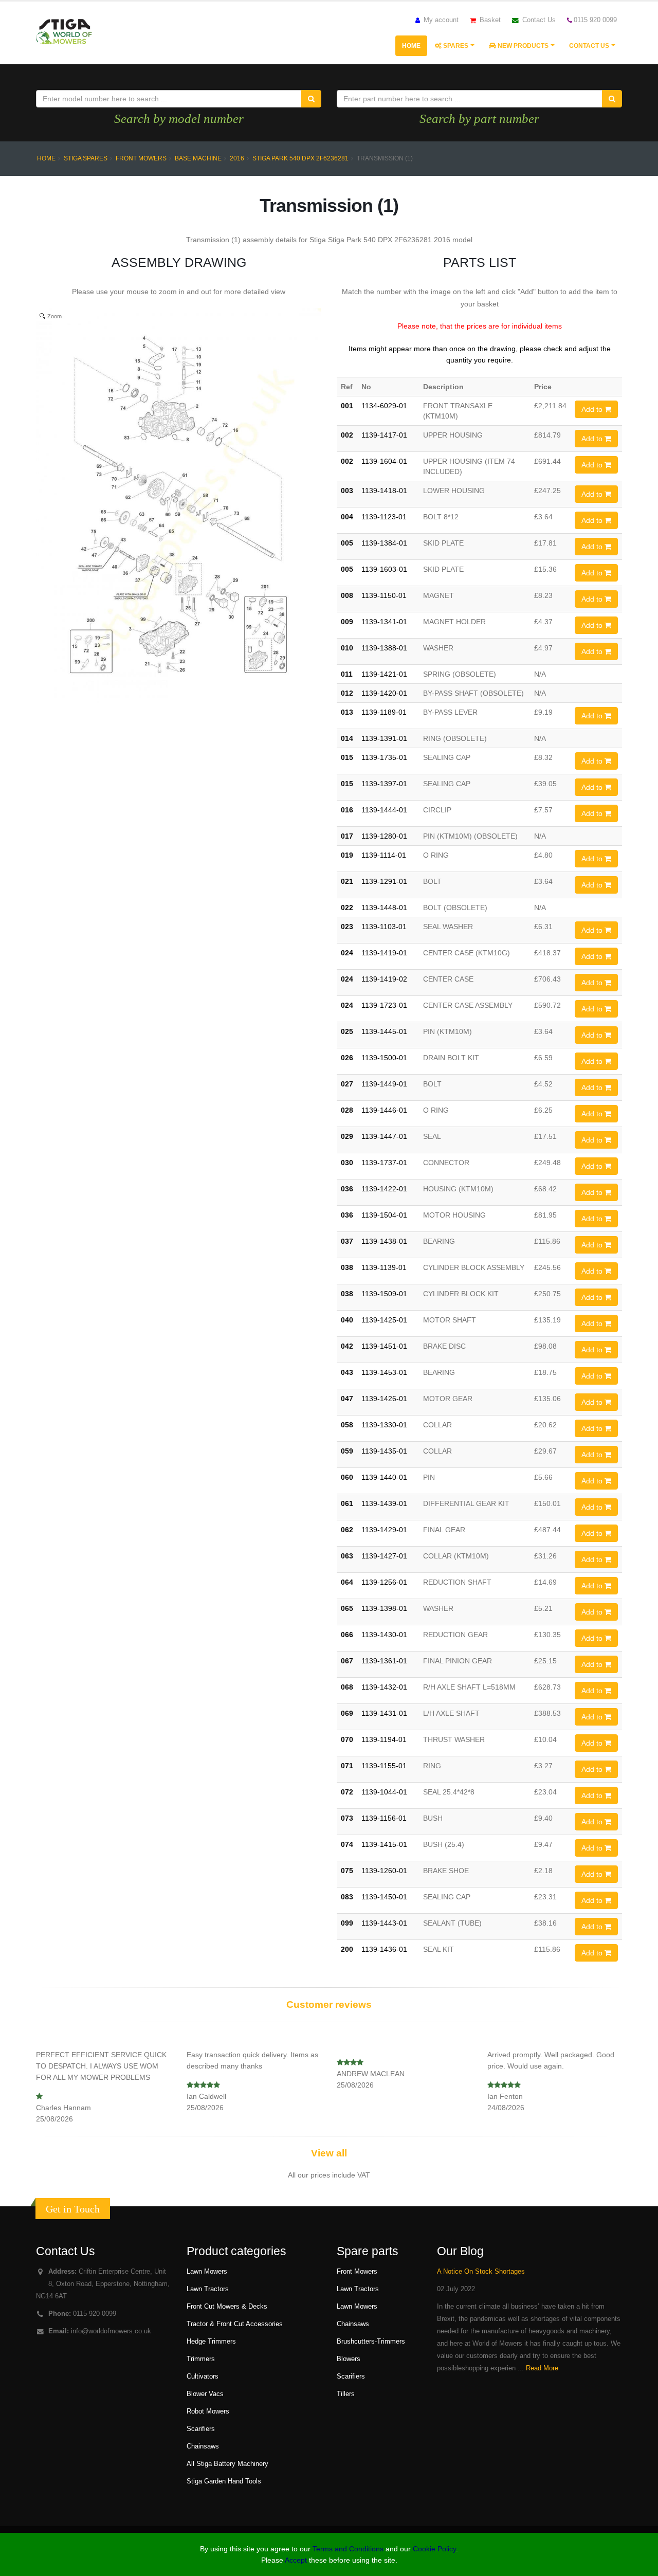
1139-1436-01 (384, 1949)
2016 (237, 158)
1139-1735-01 (384, 757)
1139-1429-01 (384, 1530)
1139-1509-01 (384, 1294)
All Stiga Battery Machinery (227, 2464)
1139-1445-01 (384, 1031)
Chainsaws (203, 2446)
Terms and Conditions (348, 2549)
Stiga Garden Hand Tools (224, 2481)
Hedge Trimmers (211, 2342)
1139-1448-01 (384, 908)
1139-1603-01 (384, 569)
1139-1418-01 (384, 491)
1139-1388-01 (384, 648)
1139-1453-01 (384, 1372)
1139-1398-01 (384, 1608)
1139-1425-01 (384, 1320)
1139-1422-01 (384, 1189)
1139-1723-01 (384, 1005)
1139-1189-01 (384, 712)
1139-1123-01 (384, 517)
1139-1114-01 (384, 855)
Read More (542, 2368)
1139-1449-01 (384, 1084)
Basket (489, 20)
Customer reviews (329, 2004)
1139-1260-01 (384, 1871)
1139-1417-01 (384, 435)
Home (411, 46)
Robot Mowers (208, 2411)
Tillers (346, 2394)
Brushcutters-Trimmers (371, 2342)
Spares (455, 46)
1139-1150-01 (384, 595)
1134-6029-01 (384, 406)
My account (440, 20)
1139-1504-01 (384, 1215)
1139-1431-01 (384, 1713)
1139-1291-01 (384, 881)
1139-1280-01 (384, 836)
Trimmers (201, 2359)
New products (522, 46)
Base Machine (198, 158)
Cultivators (203, 2377)
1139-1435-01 (384, 1451)
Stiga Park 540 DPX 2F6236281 (300, 158)
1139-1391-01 (384, 738)
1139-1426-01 (384, 1399)
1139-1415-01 (384, 1844)
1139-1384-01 (384, 543)
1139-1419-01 (384, 953)
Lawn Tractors (208, 2289)
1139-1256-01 (384, 1582)
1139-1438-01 (384, 1241)
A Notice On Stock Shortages (481, 2272)
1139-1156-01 (384, 1818)
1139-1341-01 (384, 622)
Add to (593, 409)
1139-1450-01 (384, 1897)
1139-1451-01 (384, 1346)
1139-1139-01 (384, 1267)
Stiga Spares (86, 158)
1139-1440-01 (384, 1477)
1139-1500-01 (384, 1058)
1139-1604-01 (384, 461)
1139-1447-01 (384, 1136)
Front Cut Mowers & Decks (227, 2307)
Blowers (349, 2359)
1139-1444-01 (384, 810)
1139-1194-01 (384, 1739)
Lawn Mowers (207, 2272)
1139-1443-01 (384, 1923)
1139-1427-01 (384, 1556)
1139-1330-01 (384, 1425)
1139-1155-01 (384, 1766)
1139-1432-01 (384, 1687)
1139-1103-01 (384, 927)
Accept (296, 2560)
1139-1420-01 (384, 693)
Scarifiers (201, 2429)
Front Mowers (141, 158)
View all (329, 2153)
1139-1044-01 (384, 1792)
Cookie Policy (434, 2549)
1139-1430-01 (384, 1635)
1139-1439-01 (384, 1503)
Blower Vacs (205, 2394)
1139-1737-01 (384, 1163)
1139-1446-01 (384, 1110)
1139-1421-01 (384, 674)
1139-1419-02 (384, 979)
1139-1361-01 (384, 1661)
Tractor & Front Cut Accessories (235, 2324)
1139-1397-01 (384, 784)
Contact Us (538, 20)
